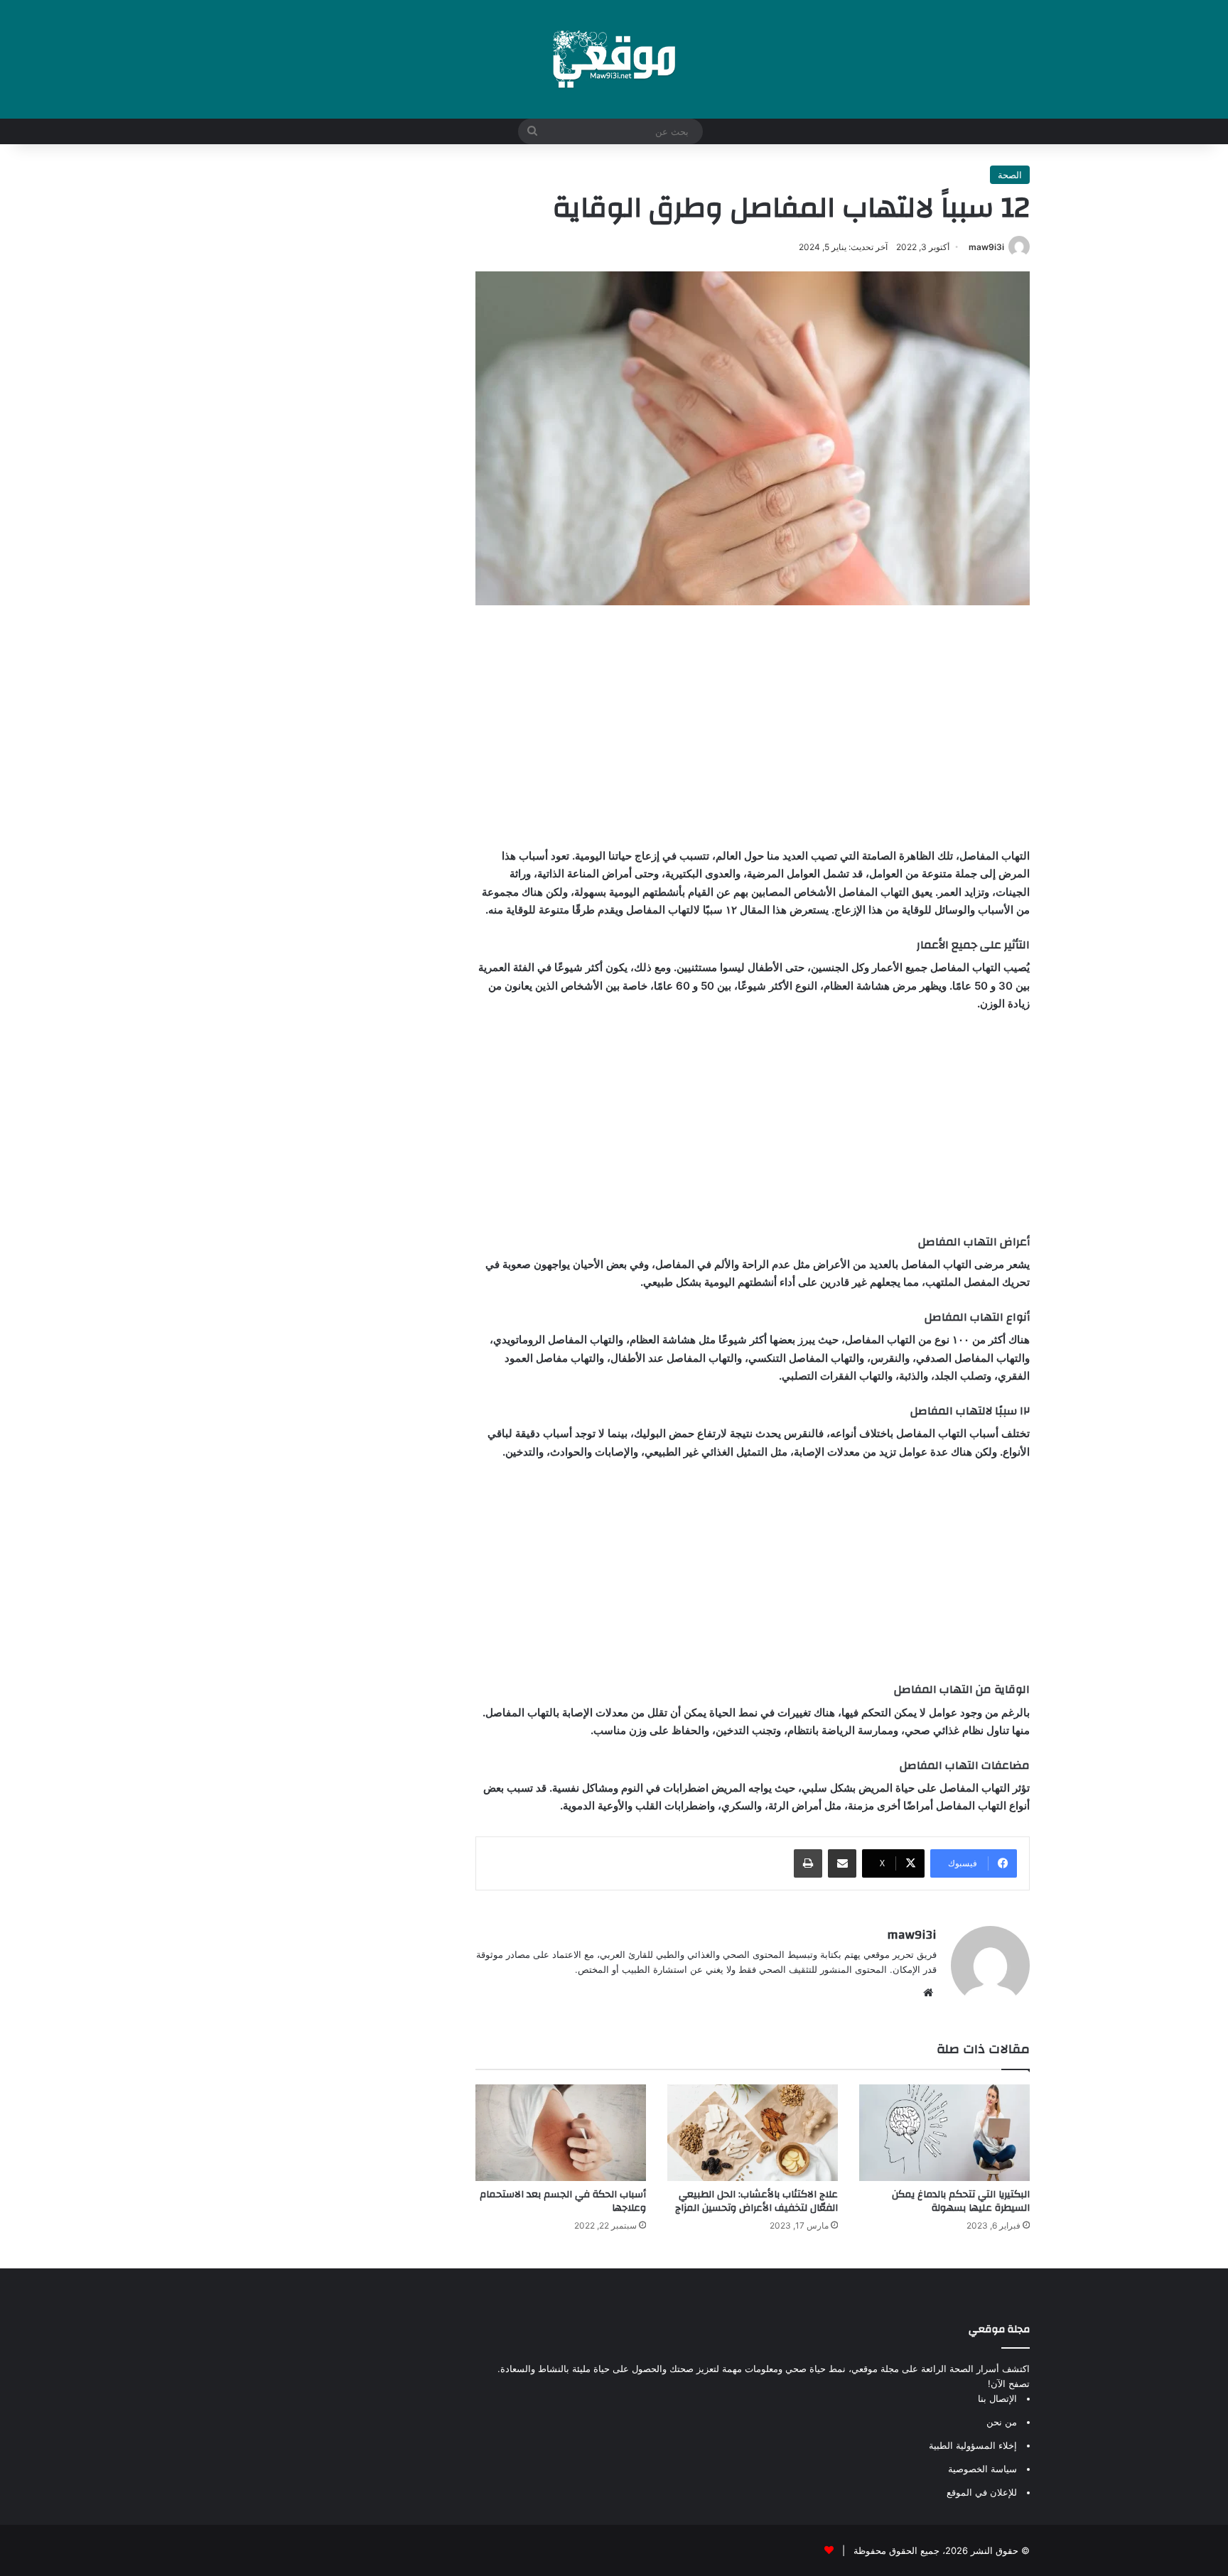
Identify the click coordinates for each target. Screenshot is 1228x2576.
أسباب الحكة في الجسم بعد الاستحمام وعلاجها (563, 2201)
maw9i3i (986, 247)
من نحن (1002, 2422)
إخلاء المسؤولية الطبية (973, 2445)
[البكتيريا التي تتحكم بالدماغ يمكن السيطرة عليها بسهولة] (944, 2132)
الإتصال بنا (997, 2398)
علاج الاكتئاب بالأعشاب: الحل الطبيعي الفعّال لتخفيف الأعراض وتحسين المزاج (756, 2201)
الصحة (1010, 175)
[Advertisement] (753, 726)
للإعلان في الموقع (982, 2492)
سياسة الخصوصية (982, 2469)
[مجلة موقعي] (614, 59)
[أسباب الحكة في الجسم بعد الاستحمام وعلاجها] (561, 2132)
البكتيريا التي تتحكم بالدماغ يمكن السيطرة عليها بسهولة (961, 2201)
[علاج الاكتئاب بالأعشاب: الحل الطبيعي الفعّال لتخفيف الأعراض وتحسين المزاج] (753, 2132)
